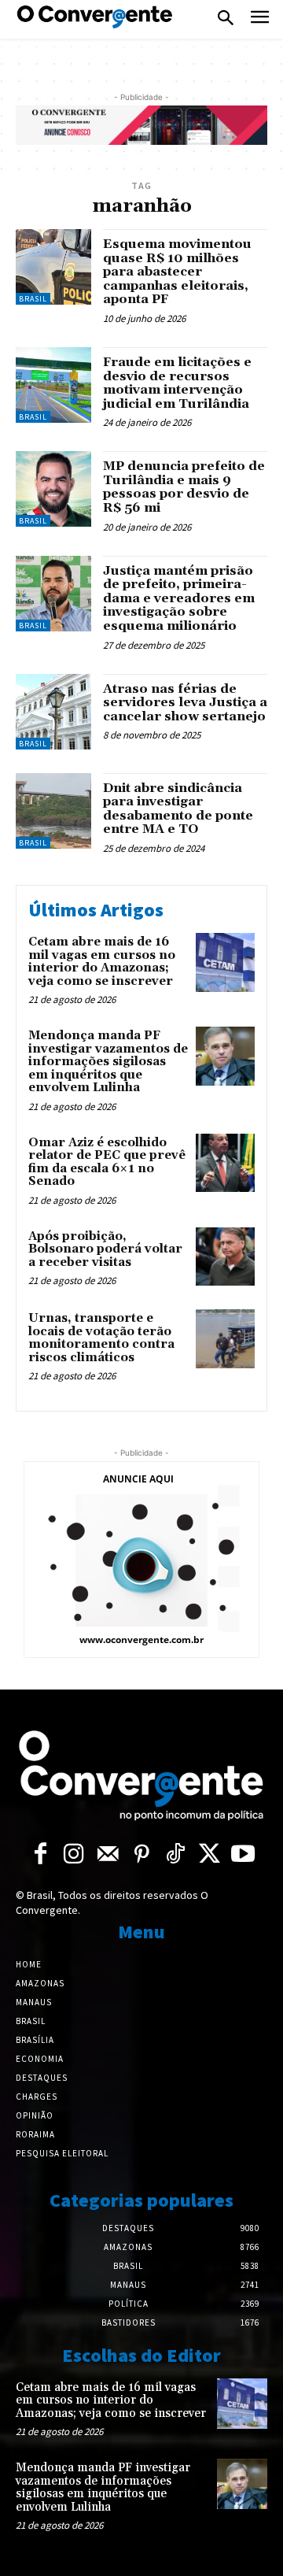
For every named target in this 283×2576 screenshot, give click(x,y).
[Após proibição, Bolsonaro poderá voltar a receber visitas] (225, 1257)
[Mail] (108, 1855)
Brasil (33, 299)
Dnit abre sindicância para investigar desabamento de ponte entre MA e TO (178, 809)
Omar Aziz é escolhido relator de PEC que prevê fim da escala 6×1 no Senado (107, 1162)
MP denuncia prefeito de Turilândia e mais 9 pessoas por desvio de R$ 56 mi (184, 487)
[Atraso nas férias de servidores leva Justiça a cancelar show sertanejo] (53, 712)
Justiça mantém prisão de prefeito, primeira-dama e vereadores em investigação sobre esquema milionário (179, 598)
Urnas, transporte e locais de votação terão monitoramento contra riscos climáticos (101, 1338)
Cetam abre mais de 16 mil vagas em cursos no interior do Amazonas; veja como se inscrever (102, 962)
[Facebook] (40, 1855)
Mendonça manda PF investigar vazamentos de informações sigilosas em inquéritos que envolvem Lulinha (108, 1062)
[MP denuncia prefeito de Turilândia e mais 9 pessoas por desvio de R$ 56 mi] (53, 489)
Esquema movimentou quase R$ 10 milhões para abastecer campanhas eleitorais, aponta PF (177, 272)
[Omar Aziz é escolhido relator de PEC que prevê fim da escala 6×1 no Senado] (225, 1163)
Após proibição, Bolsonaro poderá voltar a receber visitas (105, 1249)
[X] (209, 1855)
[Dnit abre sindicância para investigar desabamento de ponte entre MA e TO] (53, 811)
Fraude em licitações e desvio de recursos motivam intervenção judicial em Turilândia (177, 383)
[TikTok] (176, 1855)
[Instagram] (74, 1855)
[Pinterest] (142, 1855)
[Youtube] (243, 1855)
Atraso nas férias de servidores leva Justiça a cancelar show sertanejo (185, 703)
